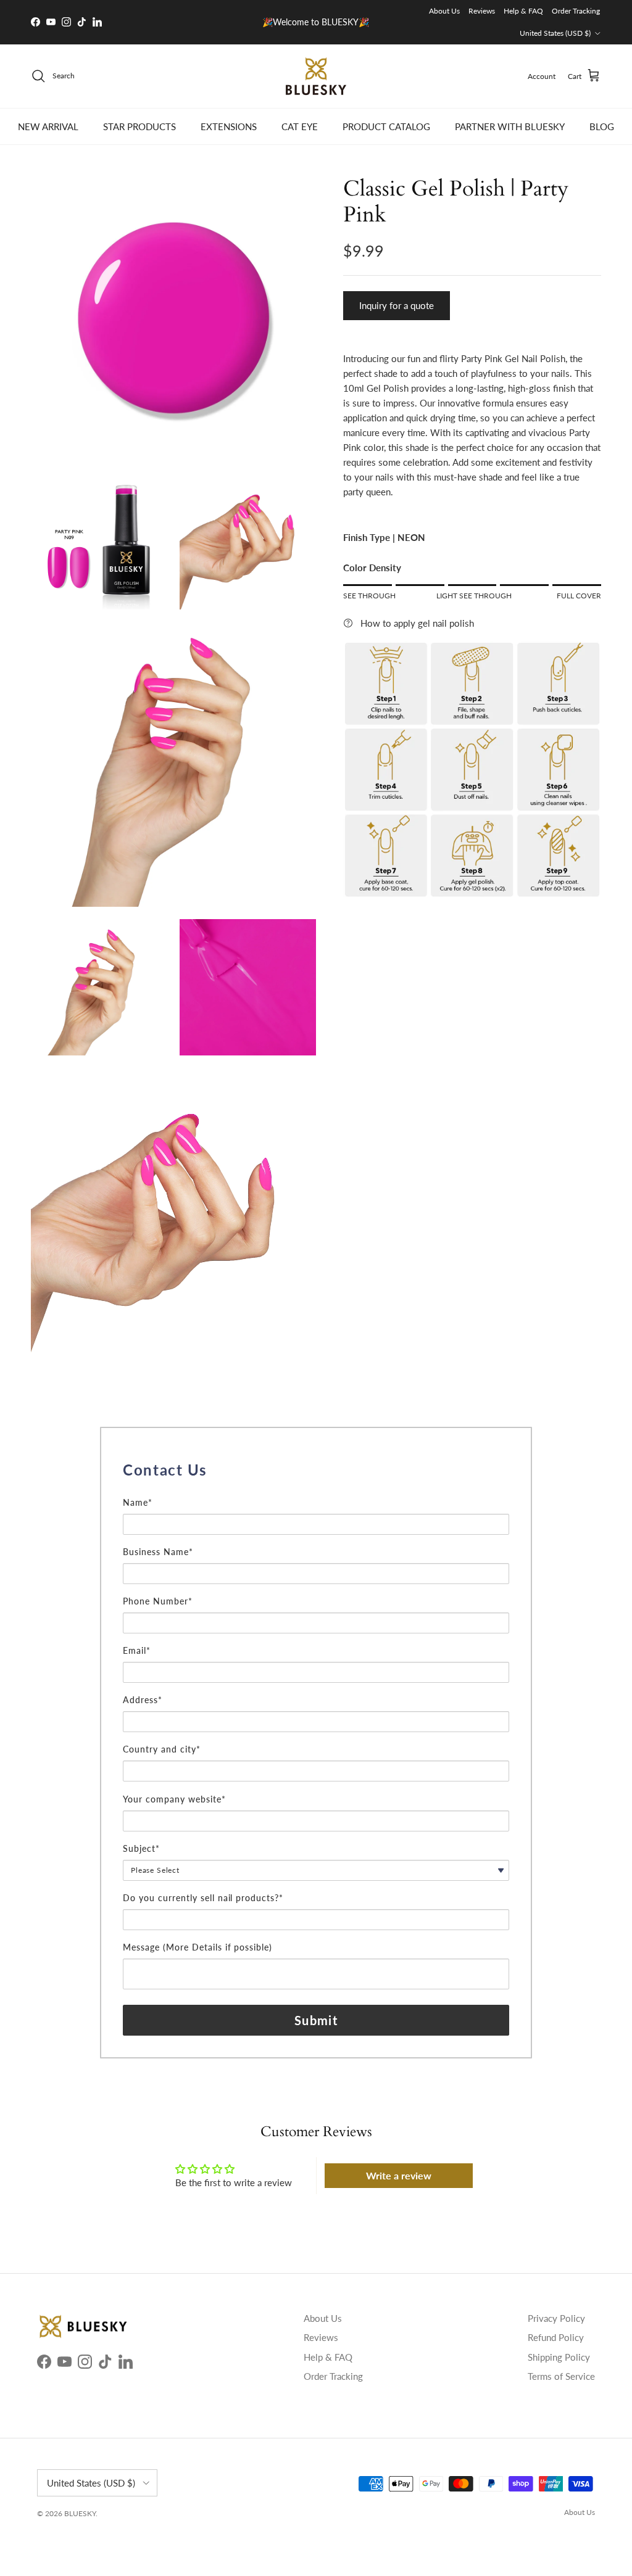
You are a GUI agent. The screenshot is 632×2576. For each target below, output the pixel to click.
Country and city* (162, 1749)
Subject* (141, 1848)
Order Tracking (576, 11)
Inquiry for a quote (397, 305)
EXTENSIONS (229, 126)
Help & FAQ (523, 11)
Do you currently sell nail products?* (203, 1898)
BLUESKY (80, 2513)
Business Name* (158, 1552)
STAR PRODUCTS (139, 126)
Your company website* (174, 1799)
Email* (137, 1650)
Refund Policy (556, 2337)
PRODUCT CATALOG (386, 126)
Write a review (399, 2175)
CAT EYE (300, 126)
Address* (143, 1700)
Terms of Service (561, 2376)
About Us (444, 11)
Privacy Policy (556, 2318)
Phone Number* (158, 1601)
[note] (316, 1489)
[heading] (316, 1470)
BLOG (602, 126)
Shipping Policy (559, 2357)
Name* (138, 1502)
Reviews (482, 11)
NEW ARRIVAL (48, 126)
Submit (316, 2020)
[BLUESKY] (316, 76)
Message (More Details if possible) (197, 1947)
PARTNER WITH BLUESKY (510, 126)
